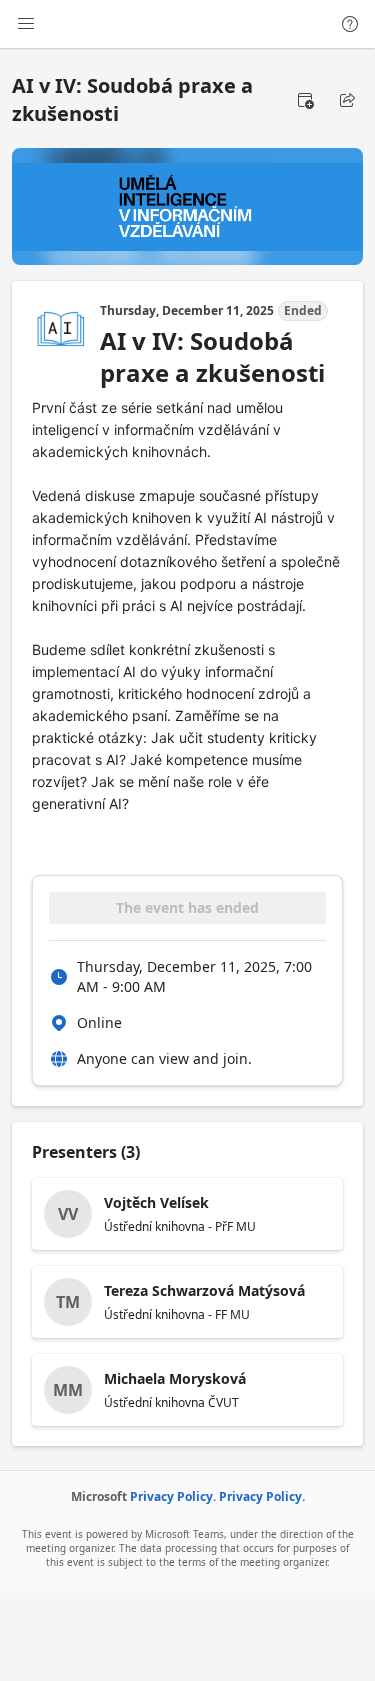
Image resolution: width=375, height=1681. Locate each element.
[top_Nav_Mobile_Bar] (26, 24)
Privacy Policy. (173, 1496)
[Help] (350, 24)
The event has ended (187, 907)
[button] (305, 100)
